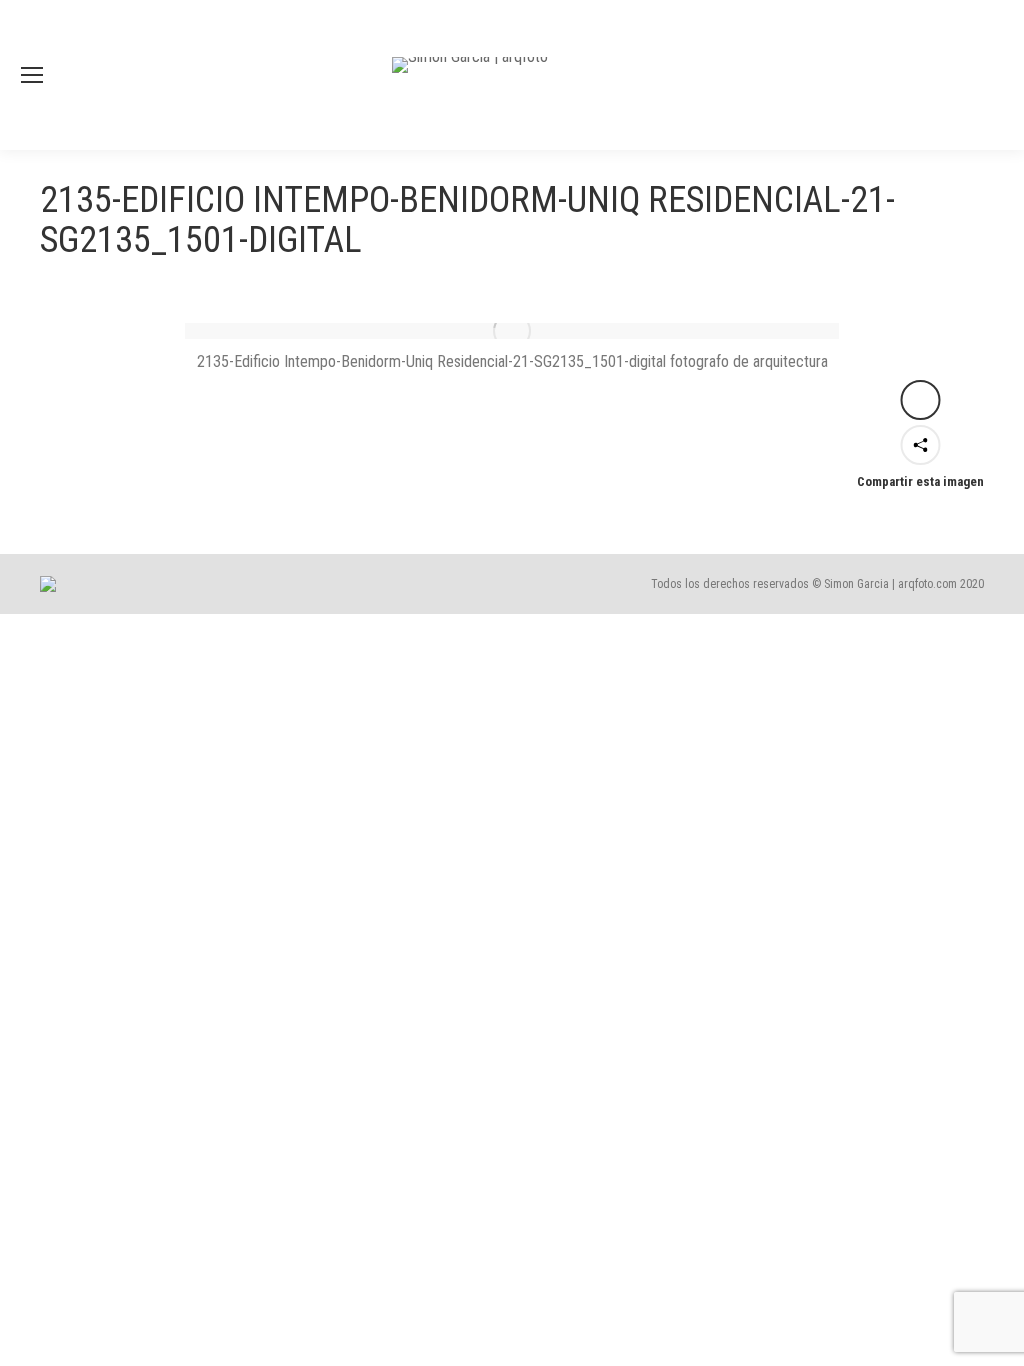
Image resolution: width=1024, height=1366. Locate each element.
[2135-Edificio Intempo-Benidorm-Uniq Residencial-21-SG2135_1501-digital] (512, 331)
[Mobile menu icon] (32, 75)
